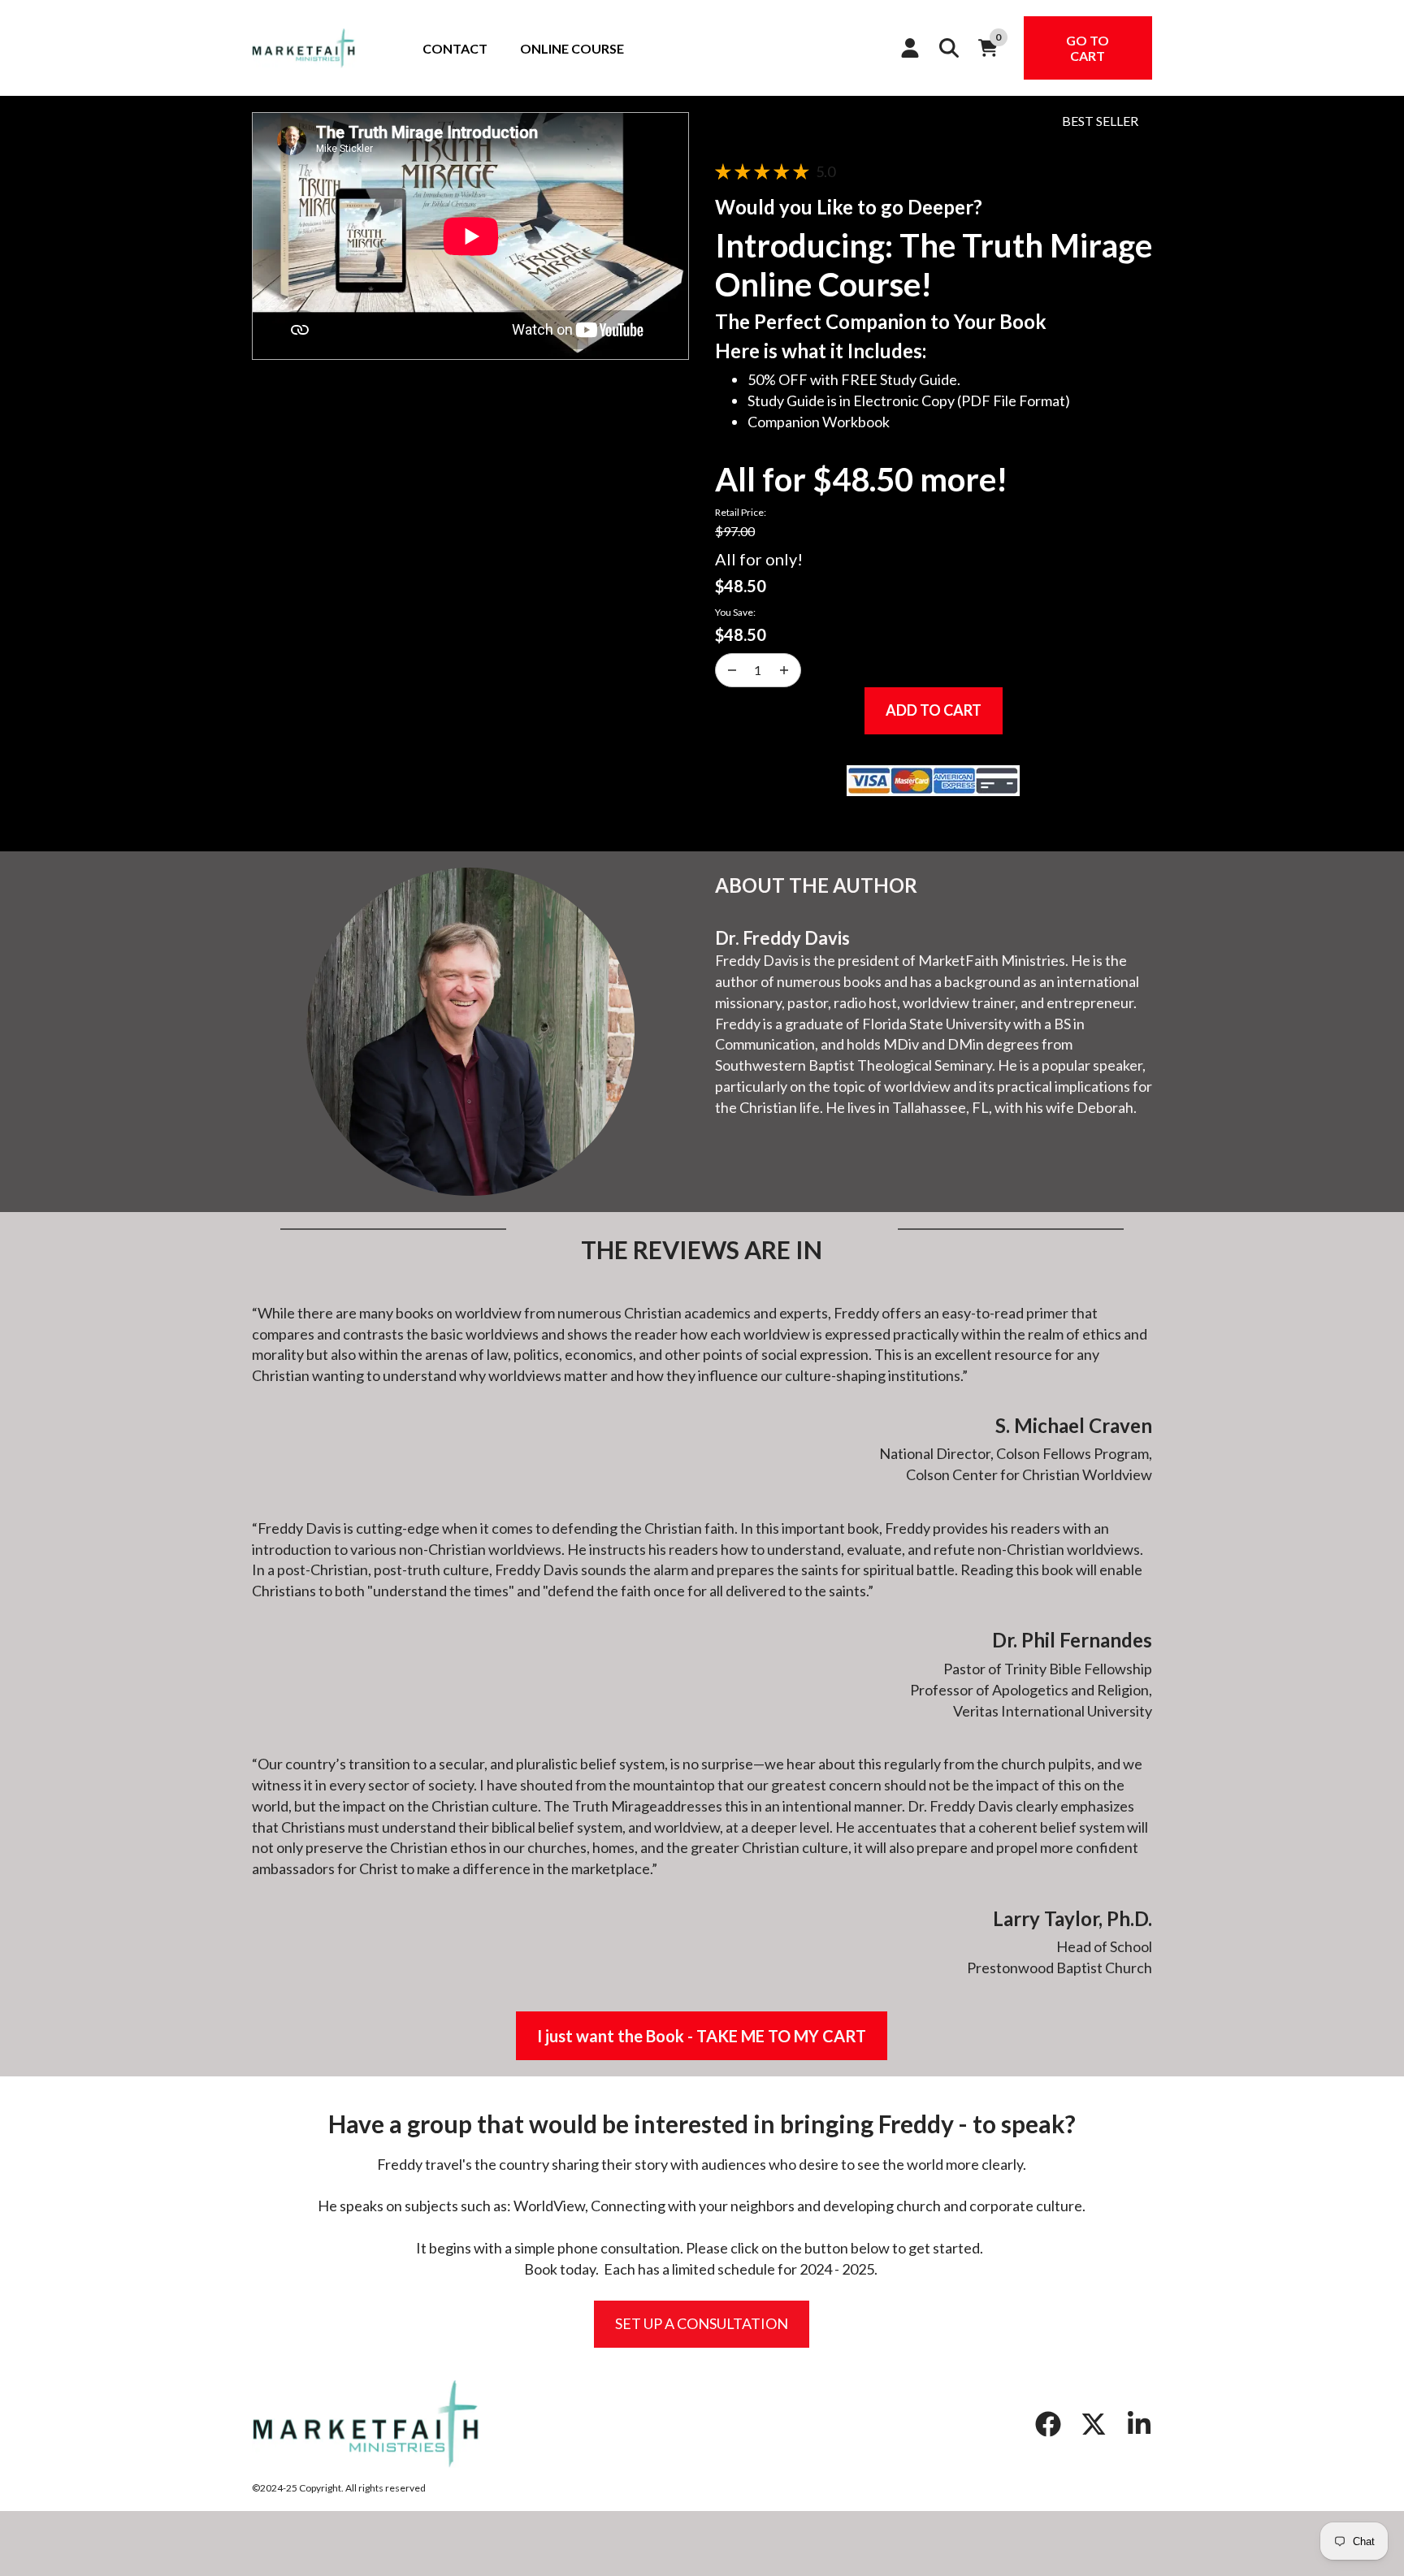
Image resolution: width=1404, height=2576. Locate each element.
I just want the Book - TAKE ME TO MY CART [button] (702, 2036)
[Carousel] (470, 236)
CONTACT (455, 48)
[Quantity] (732, 670)
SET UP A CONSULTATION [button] (702, 2323)
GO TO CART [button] (1088, 48)
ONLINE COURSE (572, 48)
